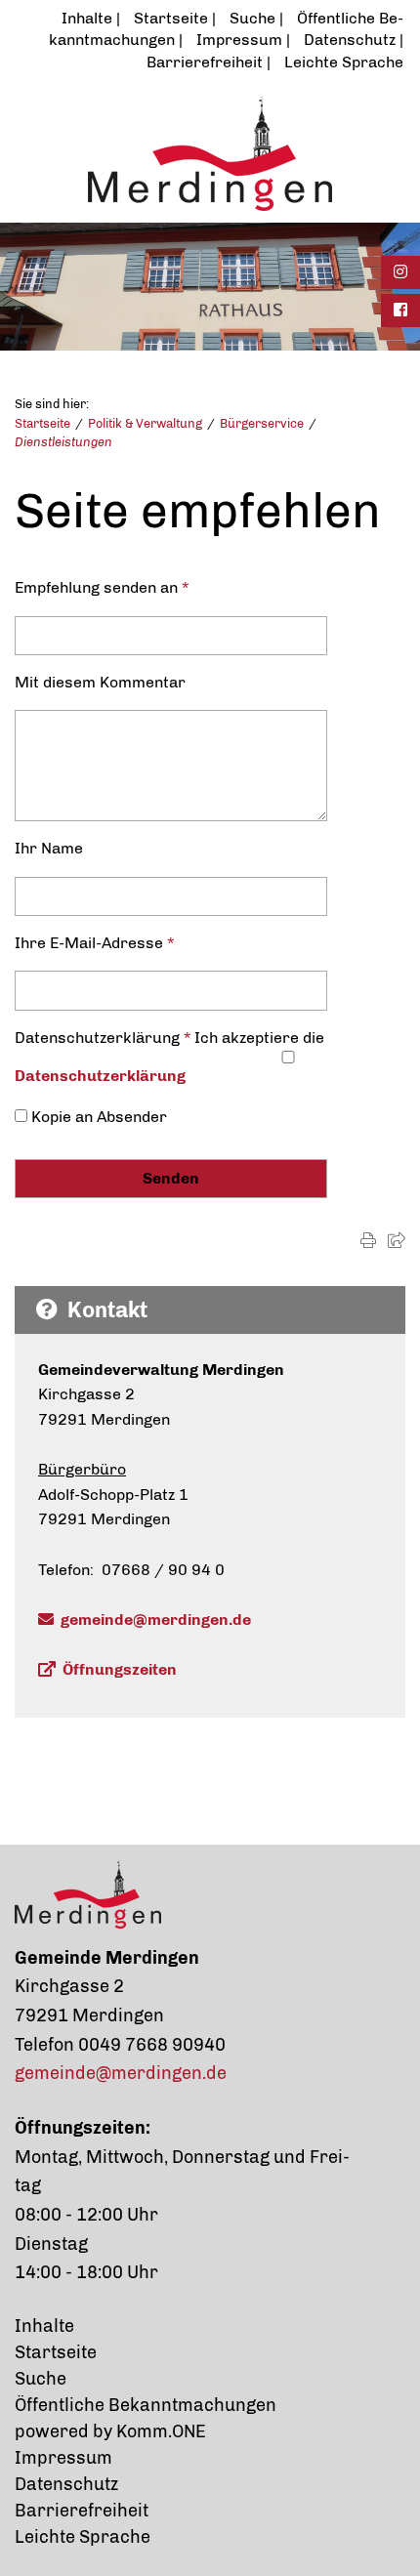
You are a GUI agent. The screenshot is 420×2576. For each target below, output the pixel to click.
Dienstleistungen (63, 442)
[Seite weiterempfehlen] (397, 1241)
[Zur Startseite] (210, 153)
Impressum (239, 40)
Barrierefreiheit (205, 62)
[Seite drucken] (368, 1241)
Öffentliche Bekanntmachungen (146, 2405)
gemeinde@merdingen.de (156, 1620)
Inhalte (87, 18)
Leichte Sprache (344, 62)
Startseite (171, 18)
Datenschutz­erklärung (100, 1076)
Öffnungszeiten (120, 1669)
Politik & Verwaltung (145, 423)
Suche (252, 18)
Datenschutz (350, 40)
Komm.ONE (161, 2431)
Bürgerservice (262, 423)
